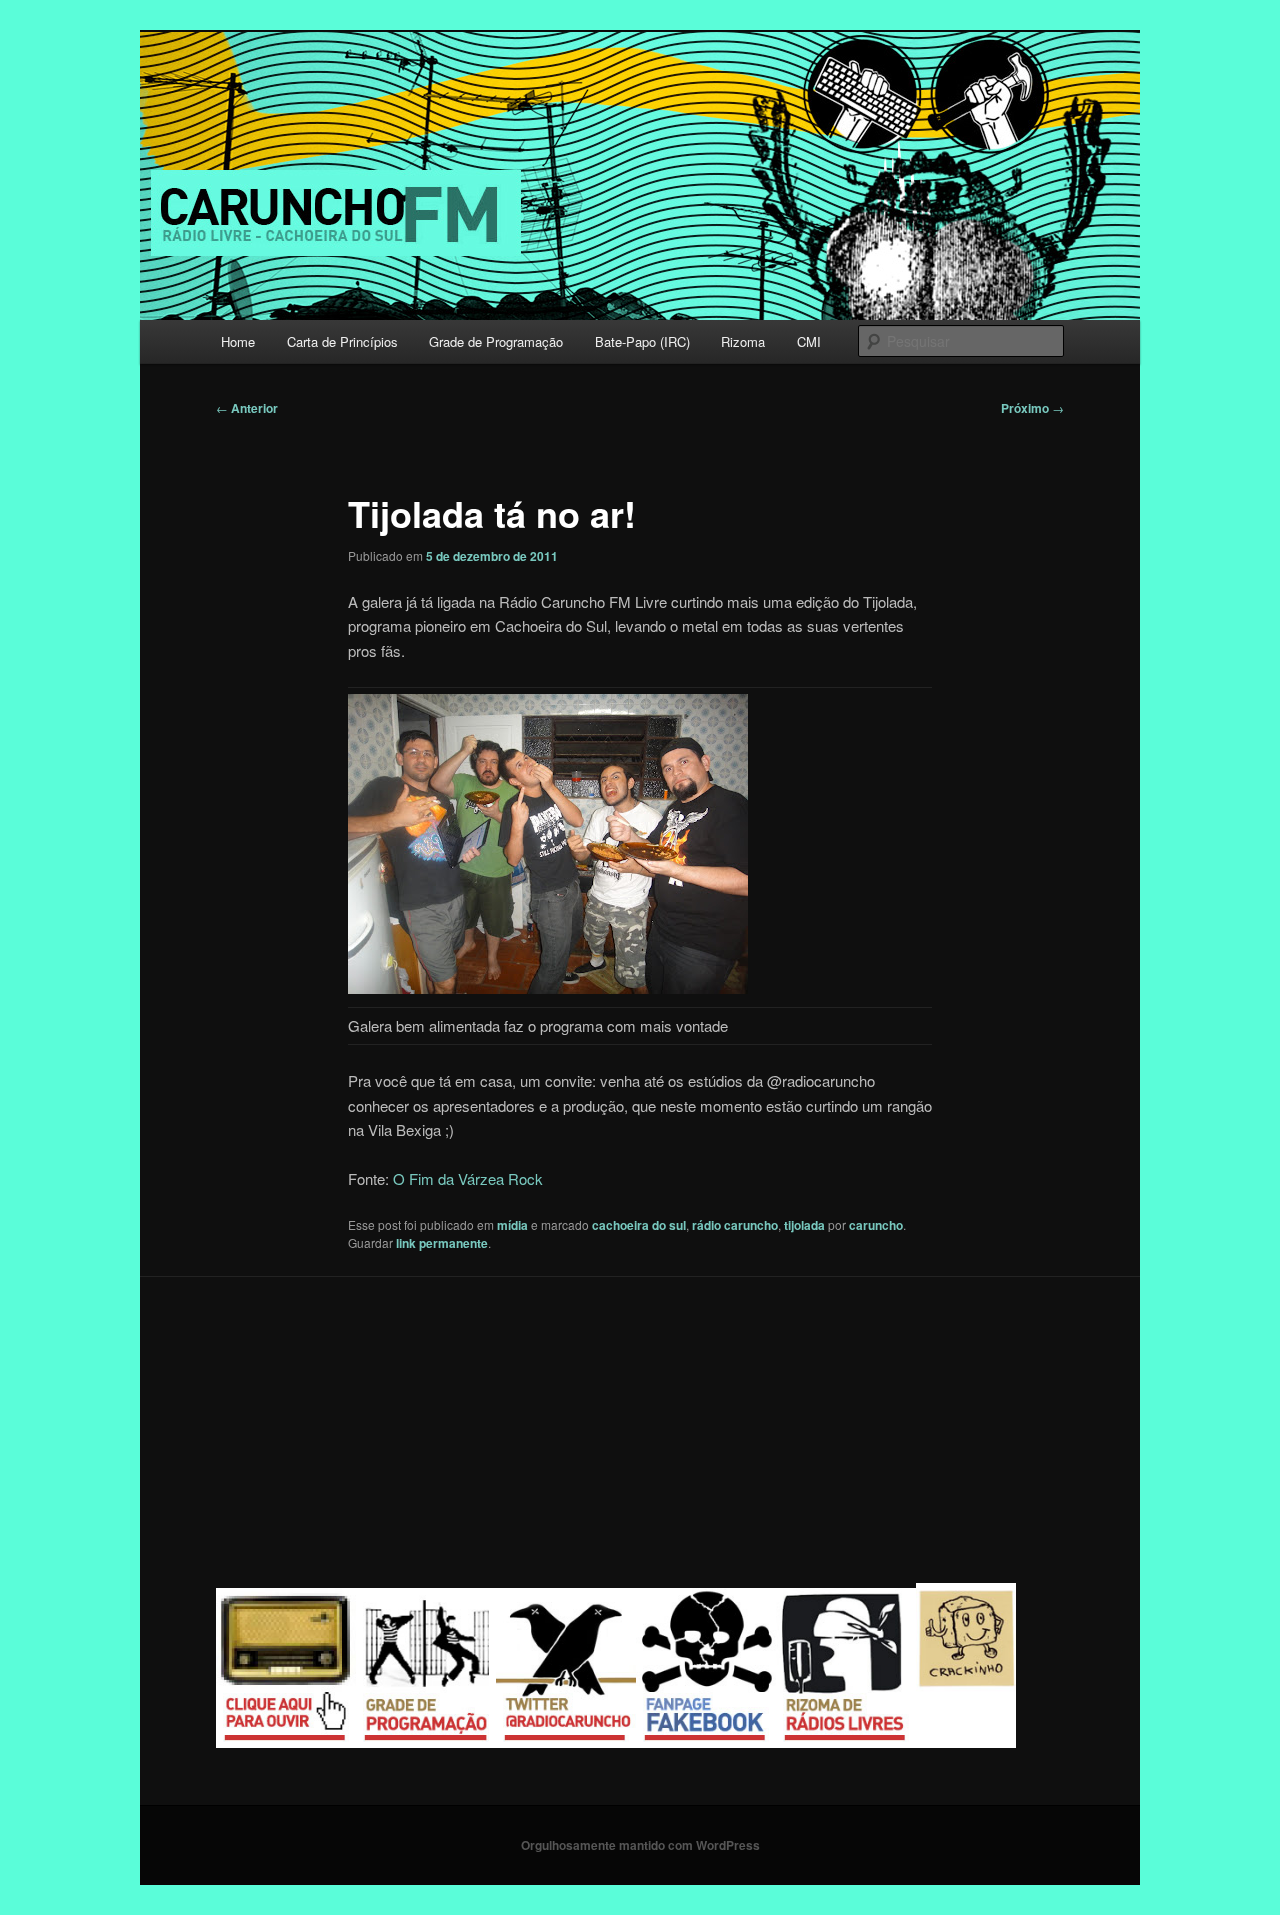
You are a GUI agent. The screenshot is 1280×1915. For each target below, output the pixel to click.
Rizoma (743, 341)
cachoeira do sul (639, 1225)
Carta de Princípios (342, 341)
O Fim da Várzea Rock (468, 1178)
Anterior (247, 408)
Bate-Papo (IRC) (642, 341)
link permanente (442, 1243)
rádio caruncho (735, 1225)
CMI (809, 341)
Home (238, 341)
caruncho (876, 1225)
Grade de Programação (496, 341)
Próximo (1032, 408)
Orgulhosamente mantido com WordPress (640, 1845)
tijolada (804, 1225)
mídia (512, 1225)
